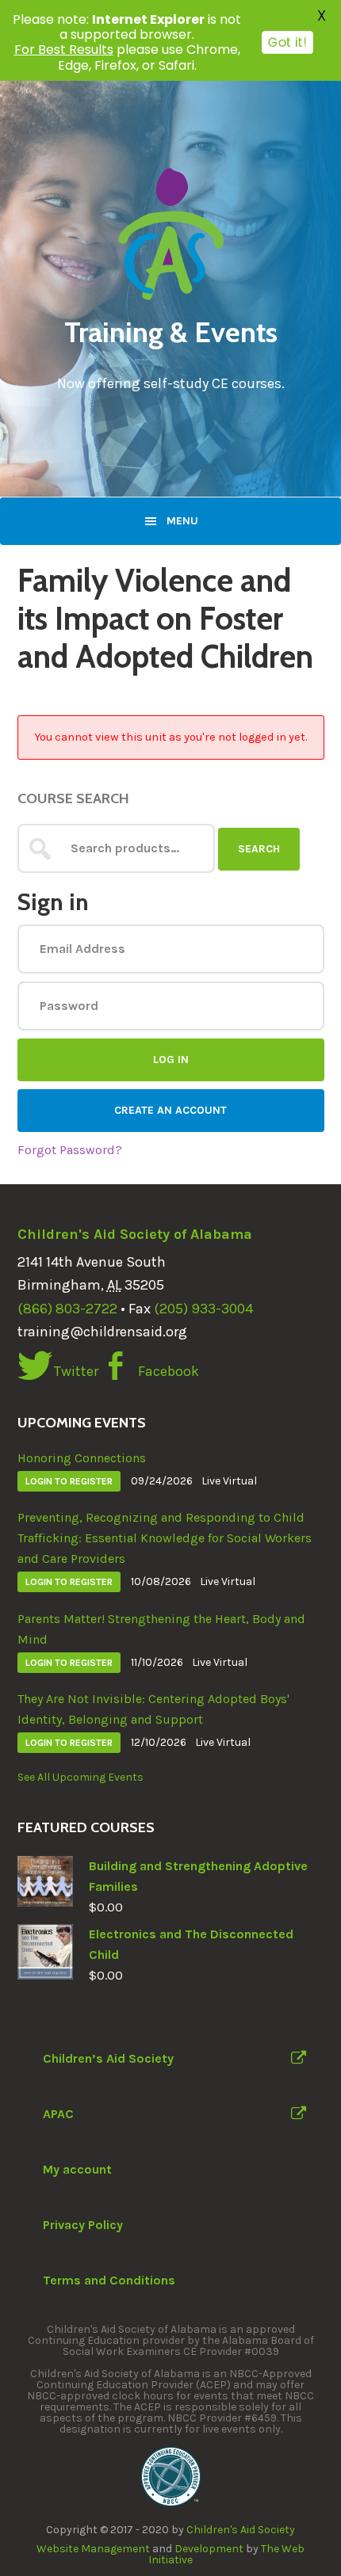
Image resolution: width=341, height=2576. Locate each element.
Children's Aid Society (241, 2530)
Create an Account (170, 1110)
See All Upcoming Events (80, 1777)
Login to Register (69, 1481)
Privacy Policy (83, 2225)
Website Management (93, 2549)
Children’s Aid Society (108, 2058)
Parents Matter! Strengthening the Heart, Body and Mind (161, 1629)
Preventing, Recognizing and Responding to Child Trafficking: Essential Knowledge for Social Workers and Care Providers (165, 1538)
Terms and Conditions (109, 2280)
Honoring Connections (82, 1458)
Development (209, 2549)
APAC (58, 2114)
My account (77, 2169)
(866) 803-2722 (67, 1309)
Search (259, 849)
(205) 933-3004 (203, 1309)
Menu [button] (182, 521)
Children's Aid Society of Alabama (135, 1234)
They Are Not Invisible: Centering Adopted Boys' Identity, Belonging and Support (153, 1709)
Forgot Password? (70, 1150)
